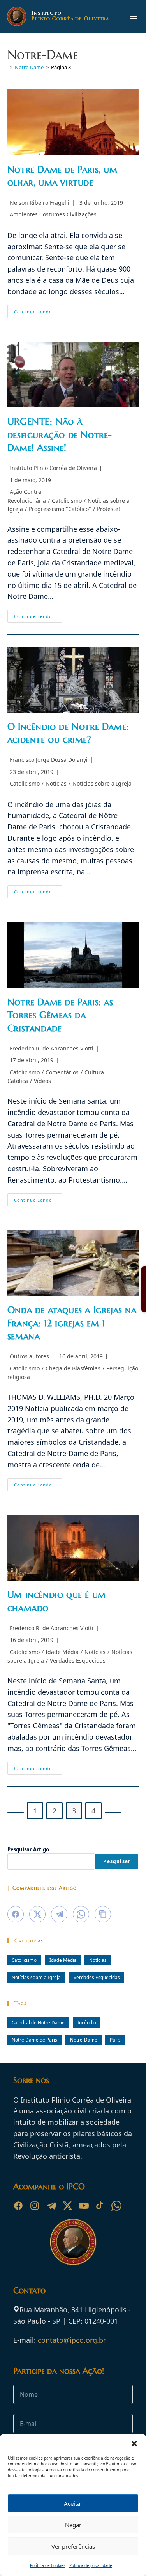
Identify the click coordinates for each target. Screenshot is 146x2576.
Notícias (56, 783)
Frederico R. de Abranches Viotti (52, 1048)
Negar (73, 2525)
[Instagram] (35, 2206)
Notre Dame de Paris (34, 2040)
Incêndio (87, 2022)
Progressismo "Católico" (60, 509)
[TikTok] (100, 2206)
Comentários (62, 1072)
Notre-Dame (84, 2040)
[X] (67, 2206)
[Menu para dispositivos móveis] (134, 16)
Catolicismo (67, 501)
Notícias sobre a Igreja (102, 783)
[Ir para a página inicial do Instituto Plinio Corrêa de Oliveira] (73, 2241)
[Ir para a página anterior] (16, 1813)
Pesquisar (117, 1861)
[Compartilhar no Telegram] (59, 1914)
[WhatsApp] (116, 2206)
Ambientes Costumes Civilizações (53, 214)
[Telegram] (51, 2206)
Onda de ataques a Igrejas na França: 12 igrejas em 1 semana (72, 1323)
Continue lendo (38, 313)
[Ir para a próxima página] (113, 1813)
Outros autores (29, 1356)
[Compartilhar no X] (37, 1914)
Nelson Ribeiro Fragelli (40, 203)
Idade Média (62, 1652)
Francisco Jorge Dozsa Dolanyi (49, 760)
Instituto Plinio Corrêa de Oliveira (53, 468)
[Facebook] (18, 2206)
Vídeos (42, 1081)
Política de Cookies (48, 2565)
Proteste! (108, 509)
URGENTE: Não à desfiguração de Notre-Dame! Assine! (60, 435)
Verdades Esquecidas (78, 1660)
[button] (134, 2444)
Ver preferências (73, 2546)
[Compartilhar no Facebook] (16, 1914)
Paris (115, 2040)
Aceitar (73, 2503)
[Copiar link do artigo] (103, 1914)
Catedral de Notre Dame (38, 2022)
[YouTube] (84, 2206)
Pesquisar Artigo (28, 1849)
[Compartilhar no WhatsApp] (81, 1914)
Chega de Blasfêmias (73, 1368)
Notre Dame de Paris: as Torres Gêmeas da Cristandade (60, 1015)
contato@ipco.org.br (72, 2340)
